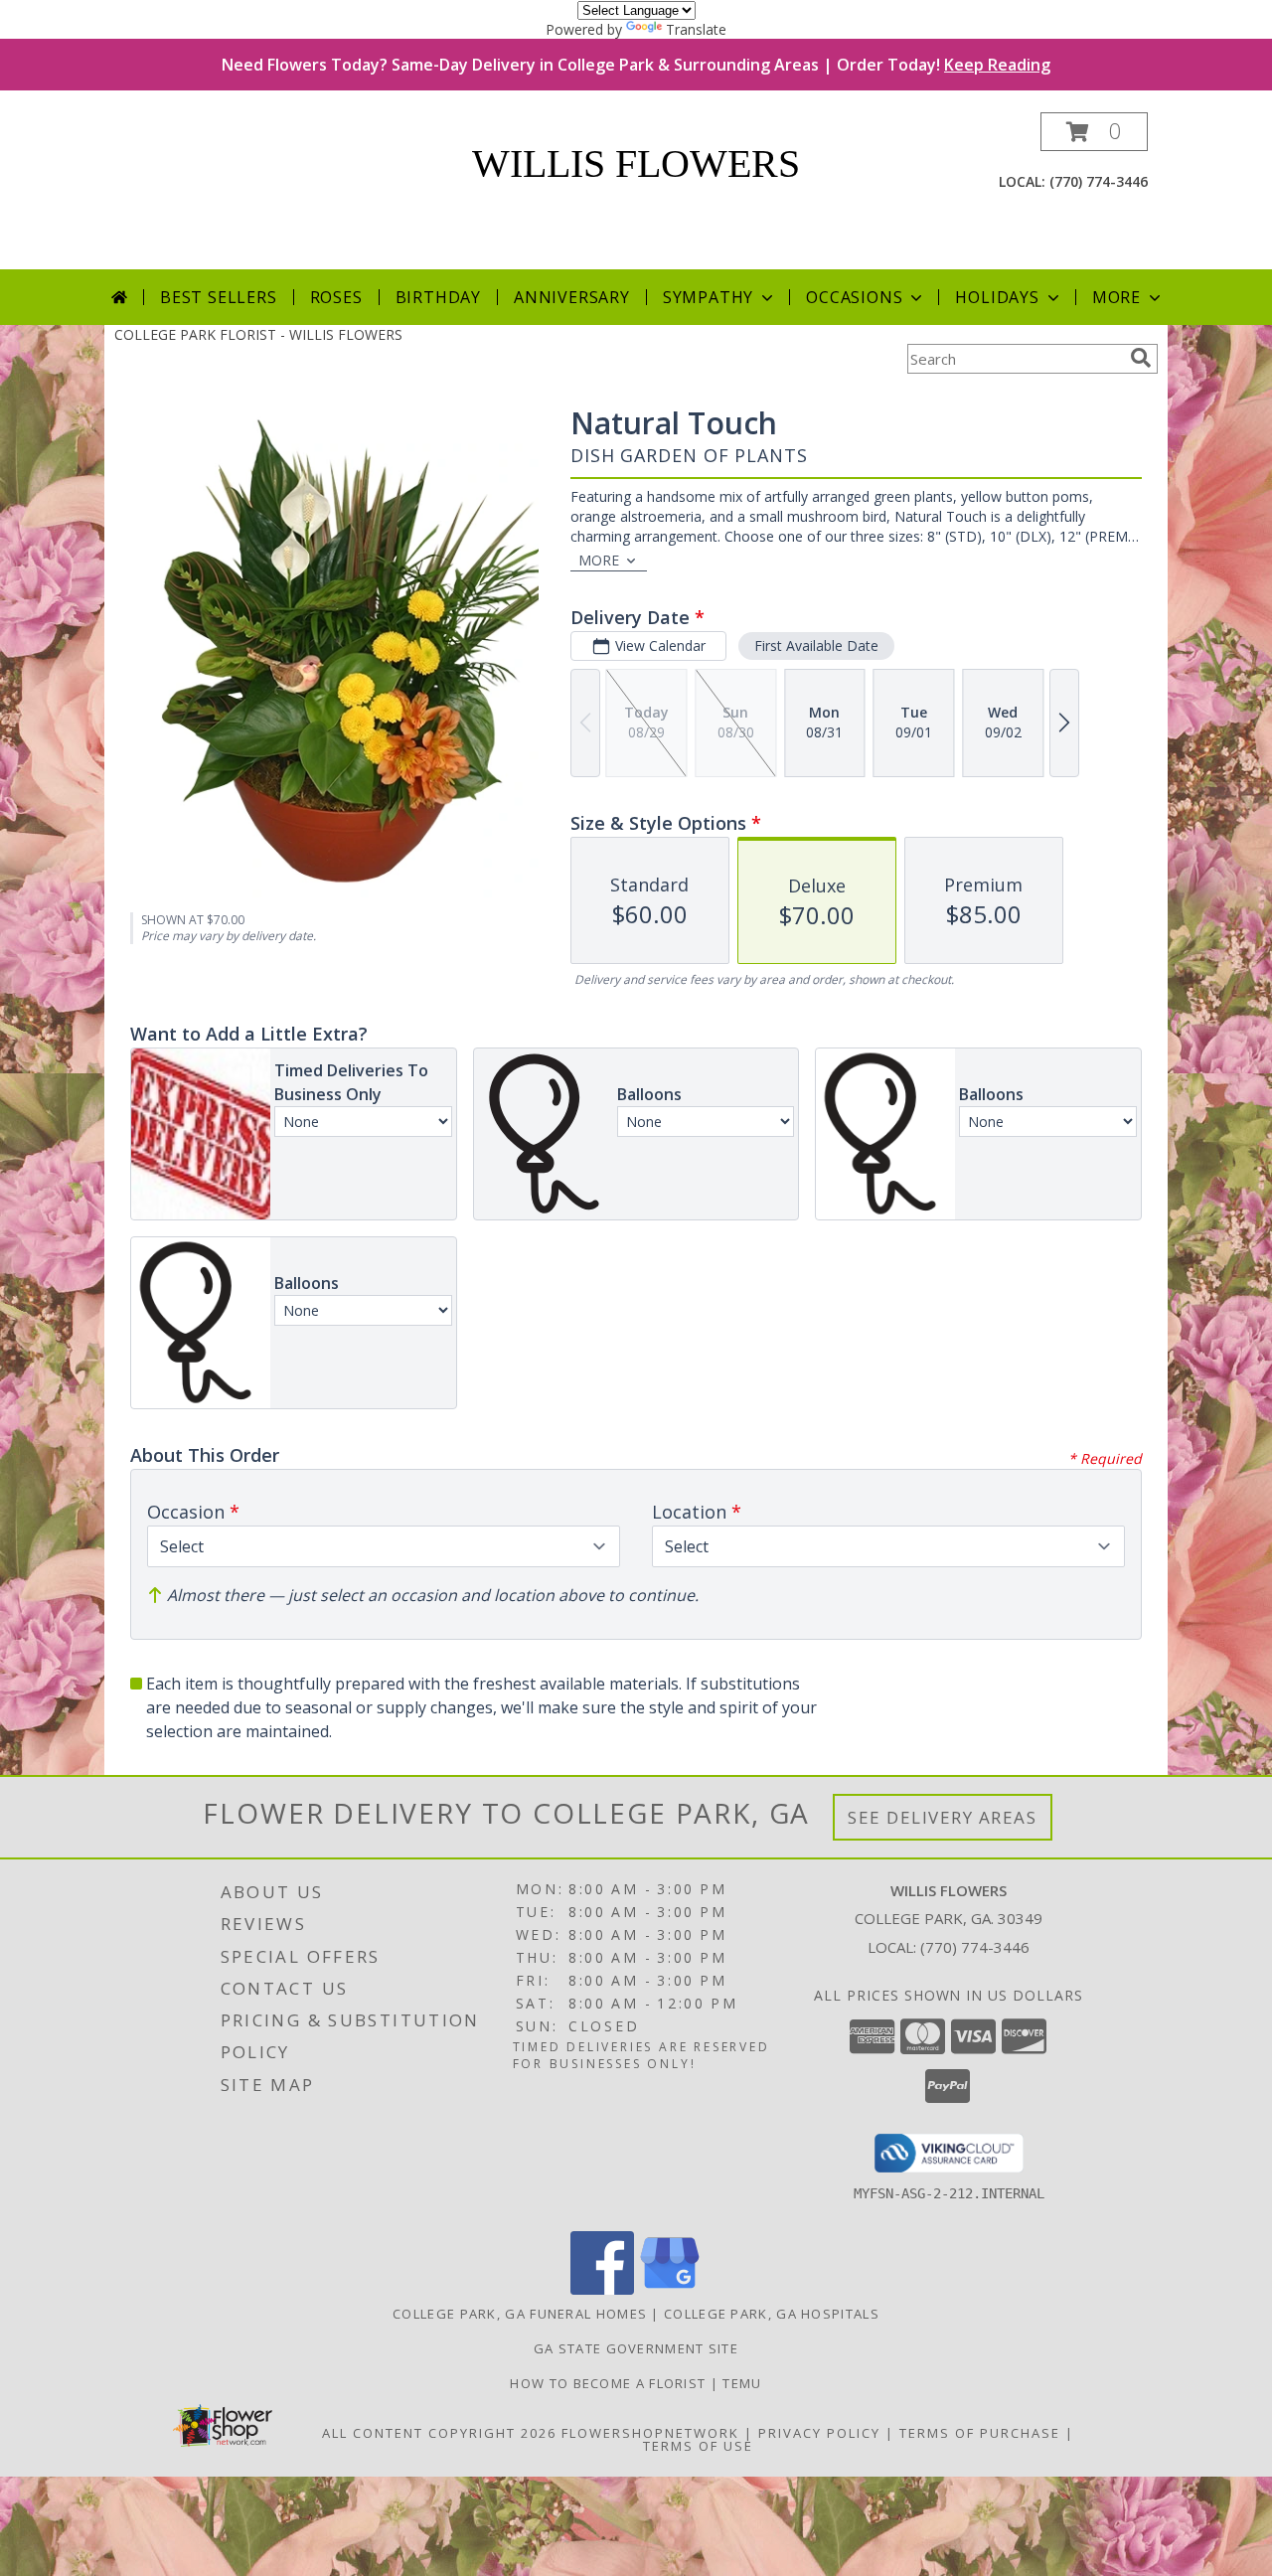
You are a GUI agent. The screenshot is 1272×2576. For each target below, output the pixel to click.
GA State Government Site (636, 2348)
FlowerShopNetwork (650, 2433)
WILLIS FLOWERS (636, 163)
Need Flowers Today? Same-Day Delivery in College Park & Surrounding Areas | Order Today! (636, 65)
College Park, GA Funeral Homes (520, 2314)
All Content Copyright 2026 (439, 2433)
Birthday (438, 297)
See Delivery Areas (943, 1817)
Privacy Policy (819, 2433)
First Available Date (816, 645)
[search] (1141, 358)
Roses (336, 297)
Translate (696, 29)
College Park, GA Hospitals (772, 2314)
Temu (742, 2383)
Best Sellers (219, 297)
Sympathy (708, 297)
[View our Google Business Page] (670, 2289)
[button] (1094, 132)
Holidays (997, 297)
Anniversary (572, 297)
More (1116, 297)
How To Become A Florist (610, 2383)
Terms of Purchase (980, 2433)
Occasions (854, 297)
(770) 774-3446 (1099, 181)
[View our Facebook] (602, 2289)
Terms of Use (698, 2446)
